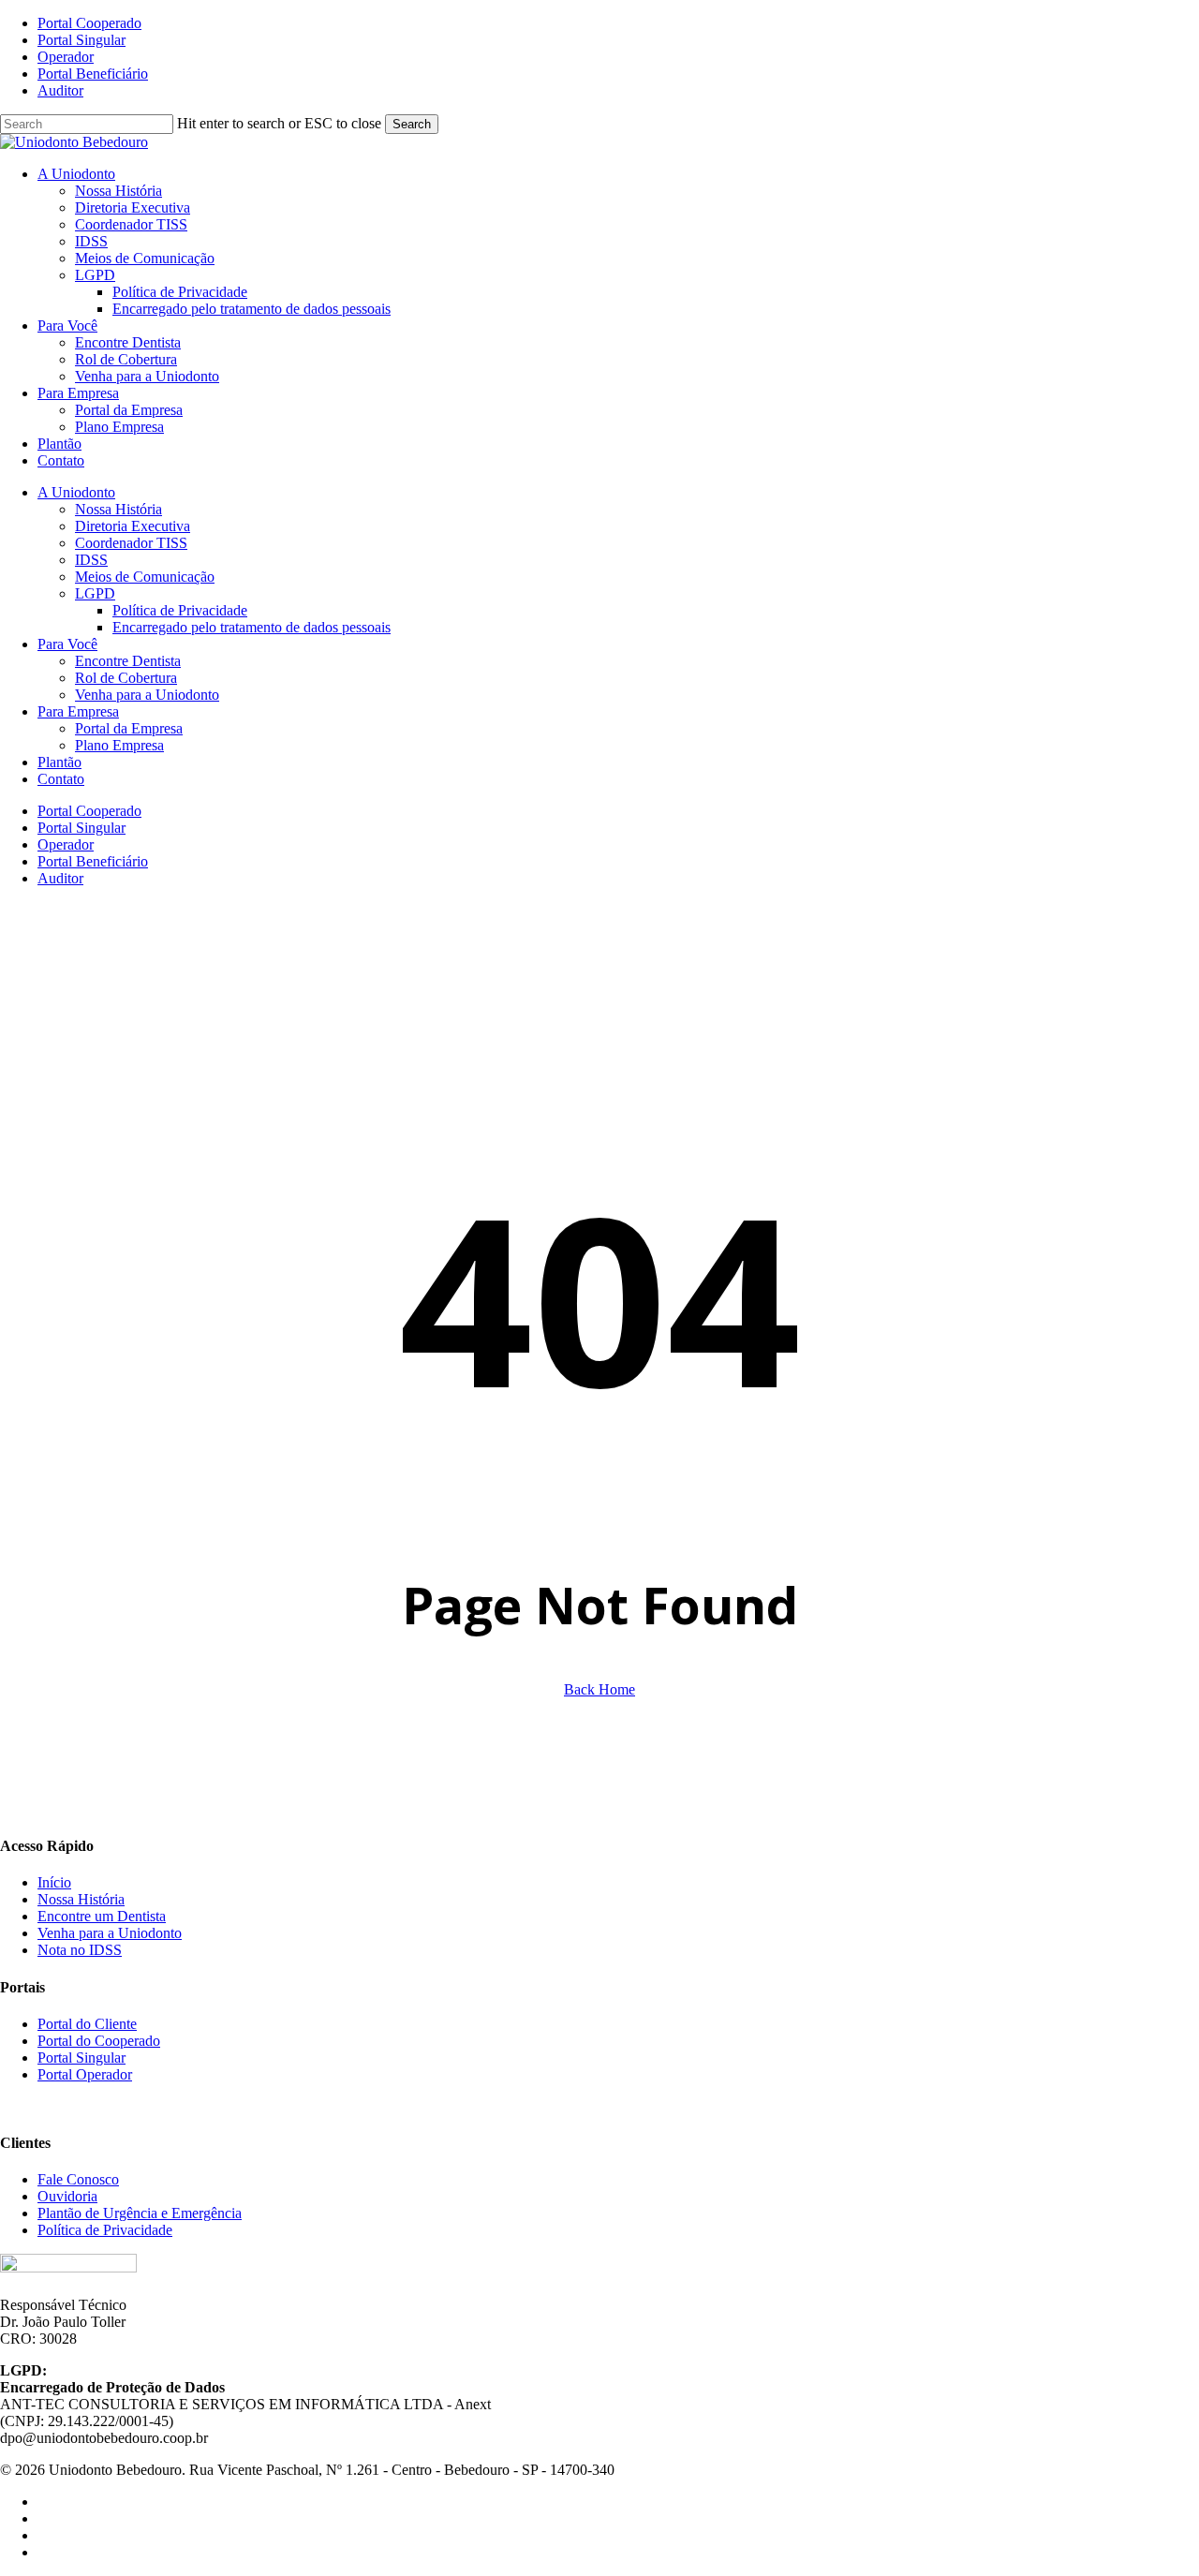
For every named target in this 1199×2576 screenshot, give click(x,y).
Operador (66, 844)
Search (412, 124)
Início (54, 1882)
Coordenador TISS (131, 543)
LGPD (95, 593)
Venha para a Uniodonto (147, 695)
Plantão (59, 762)
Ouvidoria (67, 2196)
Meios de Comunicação (145, 577)
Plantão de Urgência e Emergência (140, 2213)
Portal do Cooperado (99, 2041)
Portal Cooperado (89, 811)
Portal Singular (81, 828)
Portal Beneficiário (93, 861)
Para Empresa (78, 711)
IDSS (91, 560)
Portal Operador (85, 2074)
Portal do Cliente (87, 2024)
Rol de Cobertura (126, 678)
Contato (61, 779)
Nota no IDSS (80, 1950)
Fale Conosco (78, 2179)
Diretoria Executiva (133, 526)
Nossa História (118, 509)
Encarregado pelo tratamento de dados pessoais (252, 627)
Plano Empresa (119, 745)
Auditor (60, 878)
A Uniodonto (76, 492)
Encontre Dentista (128, 661)
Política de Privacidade (180, 610)
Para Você (67, 644)
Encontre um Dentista (102, 1916)
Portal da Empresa (129, 728)
